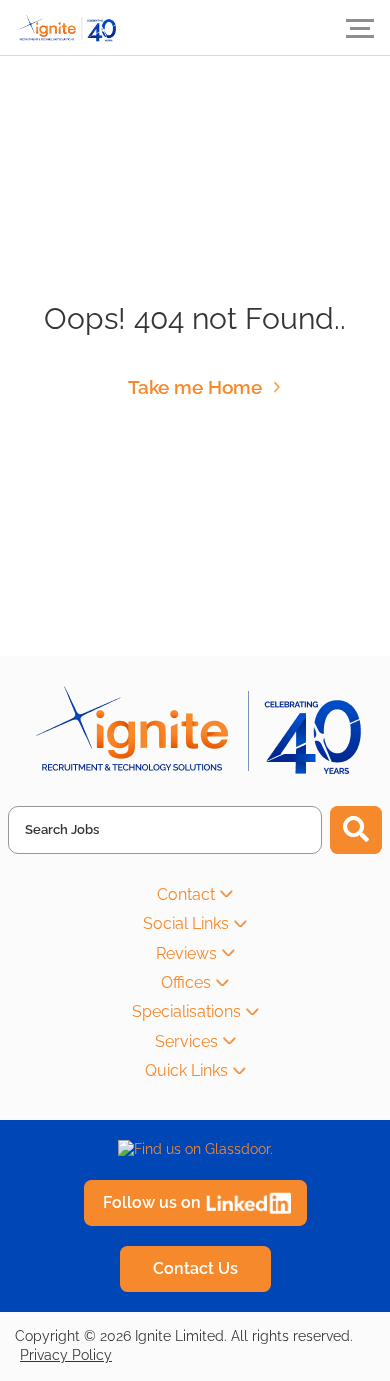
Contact (186, 894)
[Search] (356, 830)
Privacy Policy (66, 1355)
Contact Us (195, 1268)
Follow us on (152, 1202)
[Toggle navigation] (360, 28)
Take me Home (195, 387)
